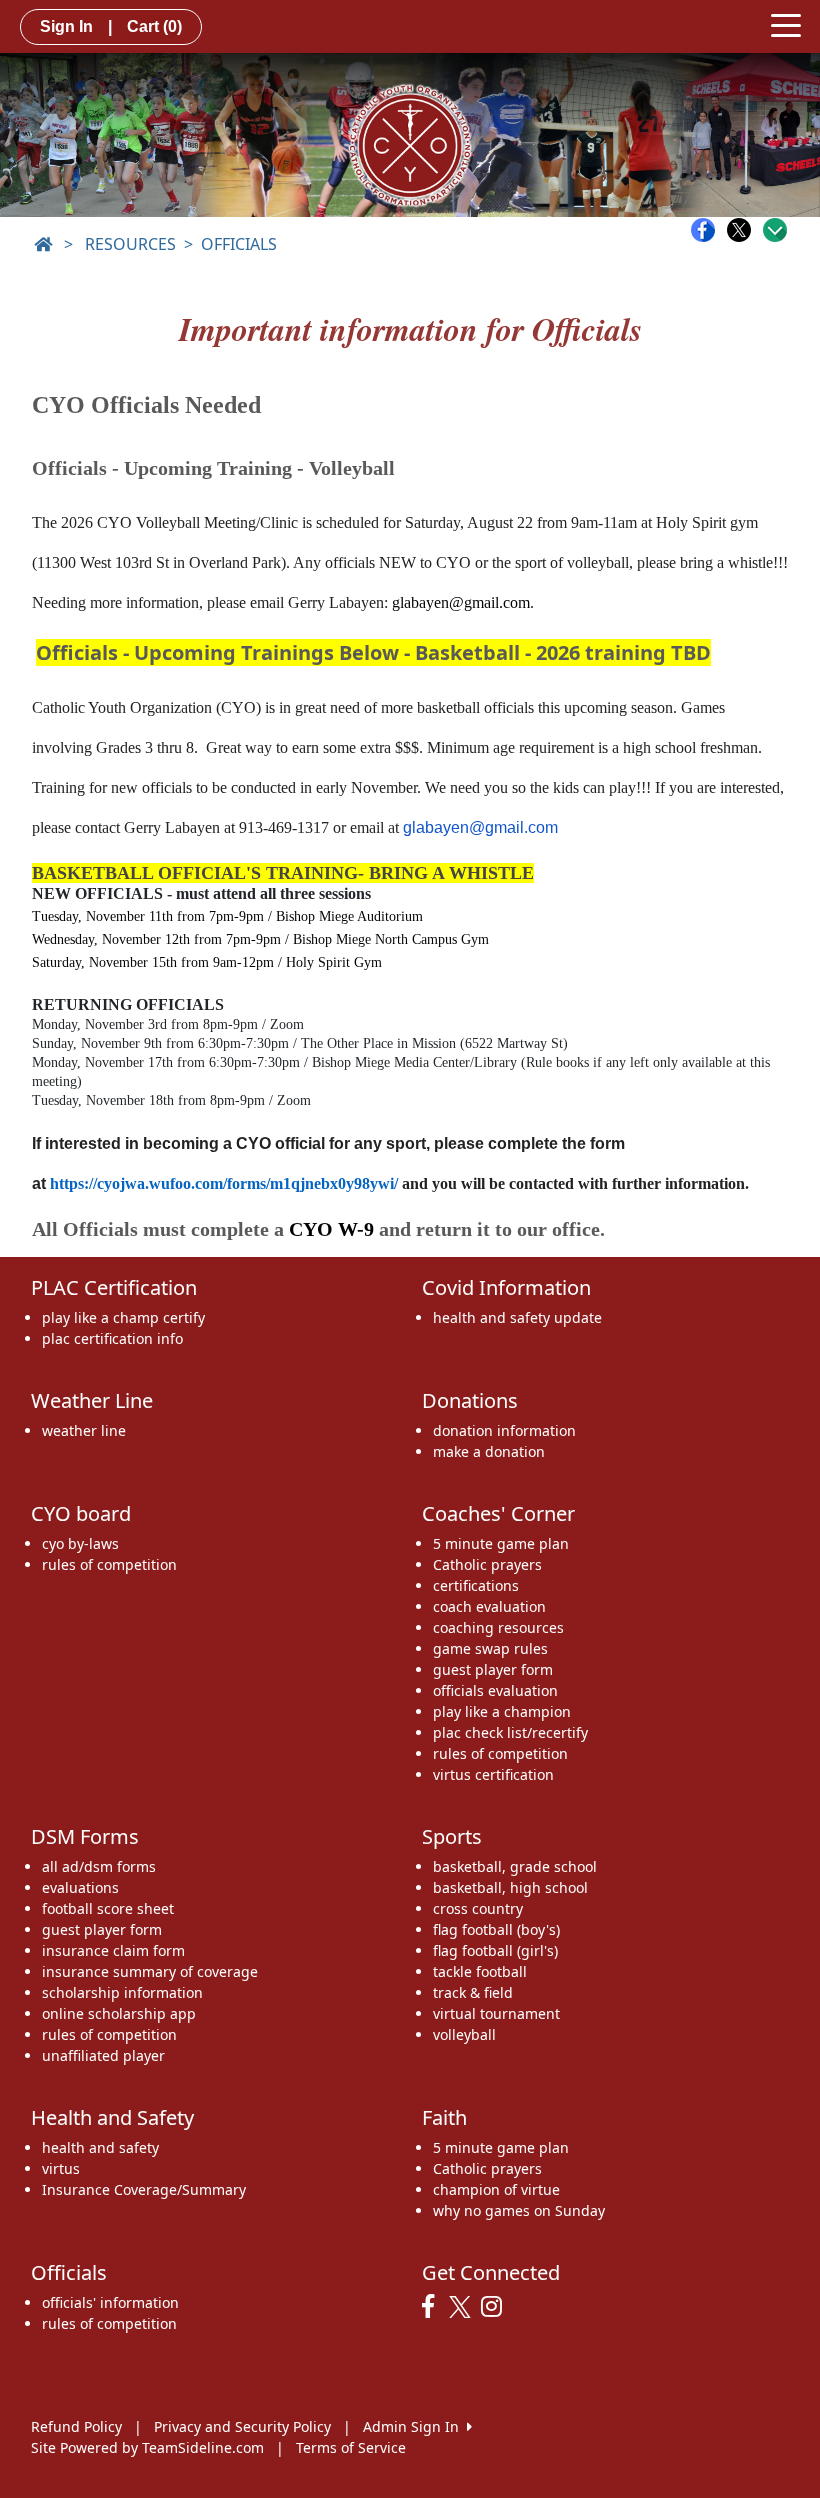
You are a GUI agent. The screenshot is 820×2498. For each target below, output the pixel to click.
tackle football (480, 1971)
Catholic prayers (487, 1564)
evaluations (80, 1887)
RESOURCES (130, 244)
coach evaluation (489, 1606)
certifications (476, 1585)
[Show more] (775, 230)
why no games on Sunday (519, 2210)
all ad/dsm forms (99, 1866)
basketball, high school (510, 1887)
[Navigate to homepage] (43, 244)
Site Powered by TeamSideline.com (147, 2447)
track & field (473, 1992)
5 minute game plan (501, 1543)
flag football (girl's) (495, 1950)
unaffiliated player (103, 2055)
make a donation (489, 1451)
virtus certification (493, 1774)
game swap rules (490, 1648)
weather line (84, 1430)
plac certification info (112, 1338)
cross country (478, 1908)
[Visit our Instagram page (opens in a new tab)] (496, 2307)
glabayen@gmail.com (461, 602)
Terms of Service (351, 2447)
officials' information (110, 2302)
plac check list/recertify (510, 1732)
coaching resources (498, 1627)
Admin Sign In (415, 2426)
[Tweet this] (744, 230)
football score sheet (108, 1908)
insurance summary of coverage (150, 1971)
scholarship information (122, 1992)
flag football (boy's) (496, 1929)
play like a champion (502, 1711)
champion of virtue (496, 2189)
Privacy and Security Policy (242, 2426)
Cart (154, 26)
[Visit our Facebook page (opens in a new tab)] (433, 2307)
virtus (61, 2168)
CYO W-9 (331, 1229)
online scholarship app (119, 2013)
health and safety (100, 2147)
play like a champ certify (123, 1317)
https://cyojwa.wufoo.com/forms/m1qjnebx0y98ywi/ (224, 1183)
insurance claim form (113, 1950)
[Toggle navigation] (786, 24)
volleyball (464, 2034)
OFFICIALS (239, 244)
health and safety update (517, 1317)
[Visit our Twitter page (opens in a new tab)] (462, 2307)
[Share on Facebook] (708, 230)
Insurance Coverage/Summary (144, 2189)
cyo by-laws (80, 1543)
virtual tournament (496, 2013)
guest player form (493, 1669)
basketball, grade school (515, 1866)
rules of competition (109, 1564)
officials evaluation (495, 1690)
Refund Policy (76, 2426)
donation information (504, 1430)
